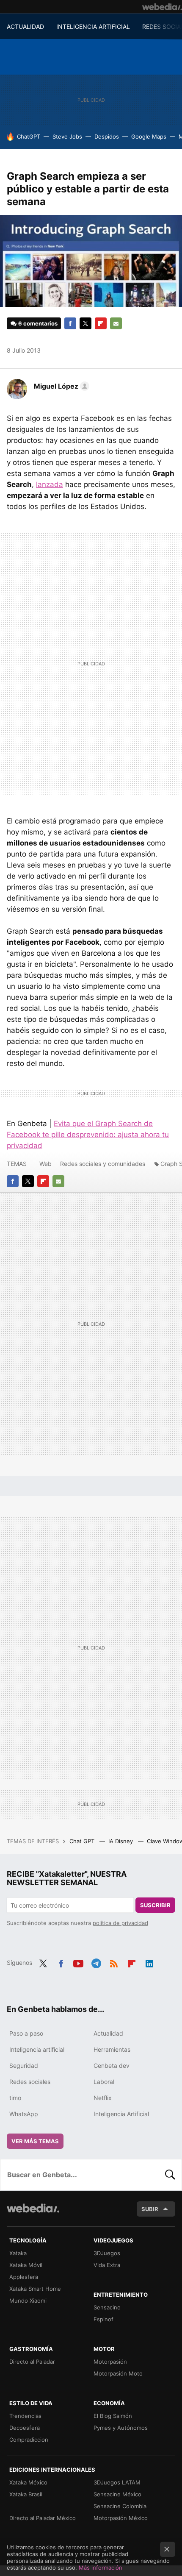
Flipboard (101, 323)
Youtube (78, 1962)
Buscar (170, 2175)
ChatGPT (29, 136)
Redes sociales (30, 2082)
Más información (101, 2568)
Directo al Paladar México (43, 2518)
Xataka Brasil (26, 2494)
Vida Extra (107, 2265)
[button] (60, 386)
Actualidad (108, 2033)
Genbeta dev (112, 2066)
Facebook (70, 323)
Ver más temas (35, 2141)
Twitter (85, 323)
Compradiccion (29, 2440)
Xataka (18, 2253)
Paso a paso (26, 2033)
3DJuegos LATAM (117, 2482)
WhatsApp (24, 2114)
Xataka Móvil (26, 2265)
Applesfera (24, 2277)
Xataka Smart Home (35, 2289)
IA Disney (121, 1841)
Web (45, 1164)
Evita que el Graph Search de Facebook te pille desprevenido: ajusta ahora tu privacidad (88, 1135)
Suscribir (155, 1905)
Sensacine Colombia (120, 2506)
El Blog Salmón (113, 2416)
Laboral (104, 2082)
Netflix (103, 2098)
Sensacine (107, 2307)
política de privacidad (120, 1923)
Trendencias (25, 2416)
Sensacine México (117, 2494)
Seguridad (24, 2066)
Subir (150, 2209)
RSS (114, 1962)
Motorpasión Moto (118, 2373)
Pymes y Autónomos (121, 2428)
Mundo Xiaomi (28, 2301)
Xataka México (28, 2482)
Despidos (107, 136)
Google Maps (149, 136)
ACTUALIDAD (25, 26)
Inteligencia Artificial (121, 2114)
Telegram (96, 1962)
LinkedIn (149, 1962)
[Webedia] (162, 7)
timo (15, 2098)
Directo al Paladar (32, 2362)
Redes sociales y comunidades (103, 1164)
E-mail (116, 323)
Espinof (103, 2319)
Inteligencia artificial (37, 2049)
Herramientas (112, 2049)
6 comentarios (38, 323)
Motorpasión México (121, 2518)
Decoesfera (25, 2428)
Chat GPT (83, 1841)
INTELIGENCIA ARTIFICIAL (93, 26)
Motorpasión (110, 2362)
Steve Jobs (67, 136)
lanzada (50, 484)
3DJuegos (107, 2253)
